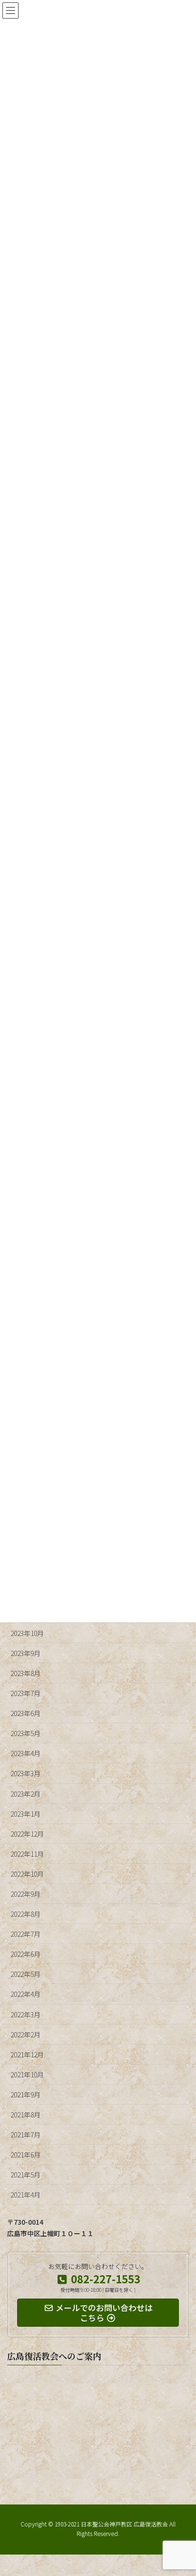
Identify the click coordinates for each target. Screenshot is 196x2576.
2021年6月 (25, 2155)
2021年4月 (25, 2195)
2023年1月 (25, 1814)
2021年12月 (27, 2055)
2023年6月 (25, 1713)
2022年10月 (27, 1874)
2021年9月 (25, 2095)
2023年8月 (25, 1673)
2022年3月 (25, 2014)
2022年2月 (25, 2034)
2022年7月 (25, 1934)
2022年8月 (25, 1914)
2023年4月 (25, 1753)
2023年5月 (25, 1733)
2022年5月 (25, 1974)
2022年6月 (25, 1954)
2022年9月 (25, 1894)
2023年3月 (25, 1773)
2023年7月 (25, 1693)
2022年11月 (27, 1854)
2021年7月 (25, 2135)
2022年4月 (25, 1994)
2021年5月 (25, 2175)
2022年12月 (27, 1834)
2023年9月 (25, 1653)
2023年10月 (27, 1633)
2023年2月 (25, 1794)
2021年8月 (25, 2115)
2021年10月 (27, 2075)
